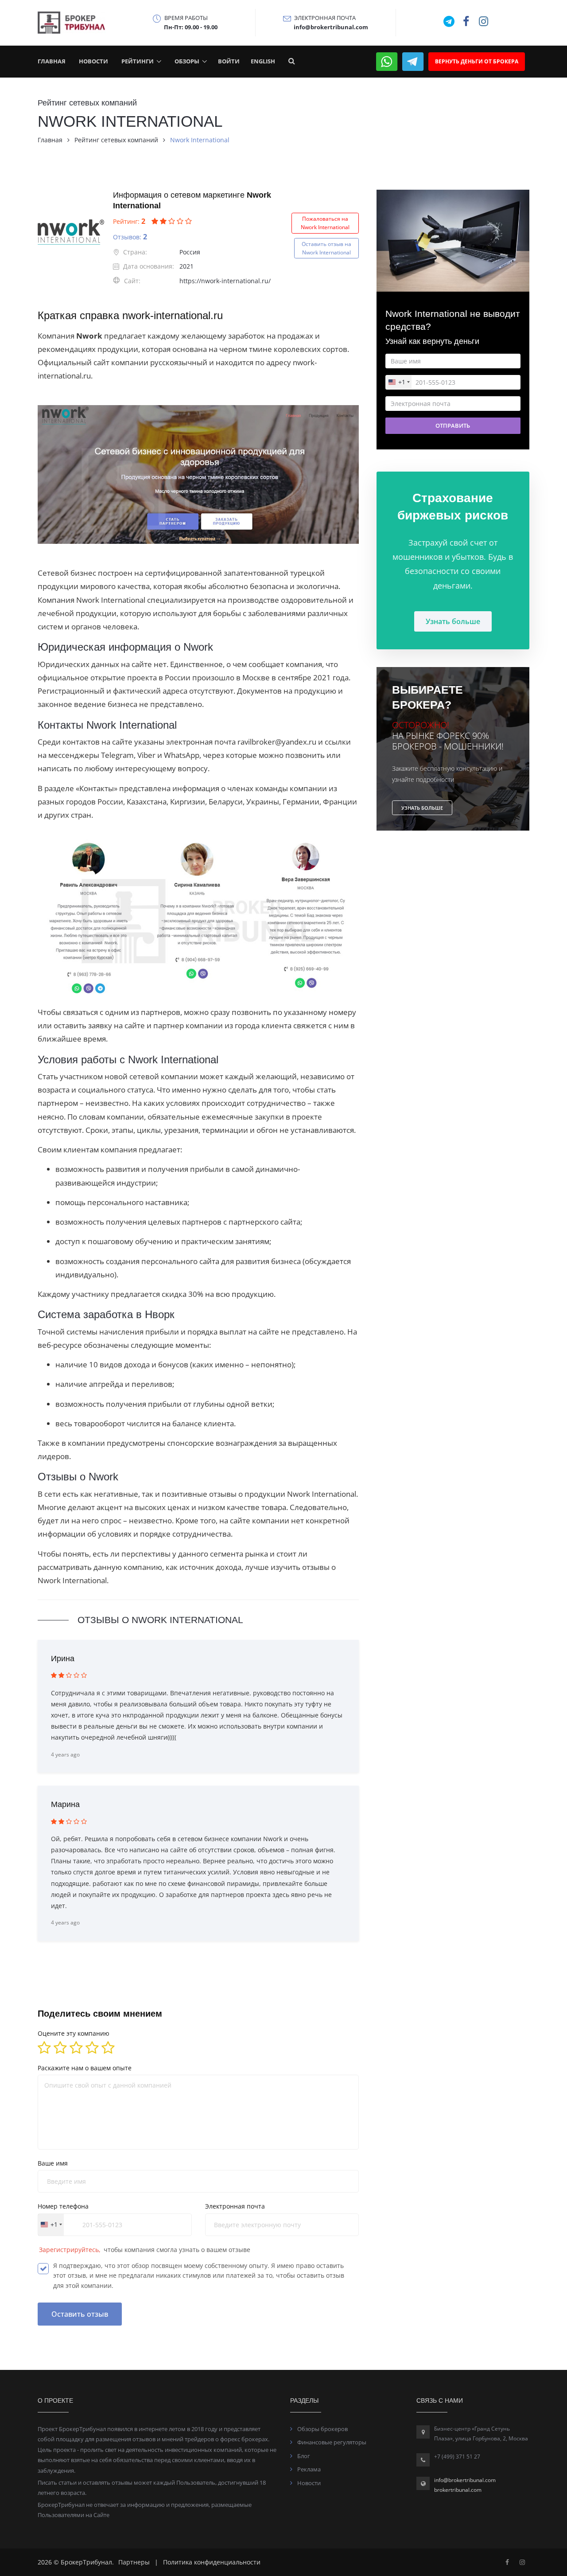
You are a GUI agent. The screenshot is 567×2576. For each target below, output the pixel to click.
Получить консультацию (284, 1424)
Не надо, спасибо (284, 1453)
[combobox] (217, 1389)
